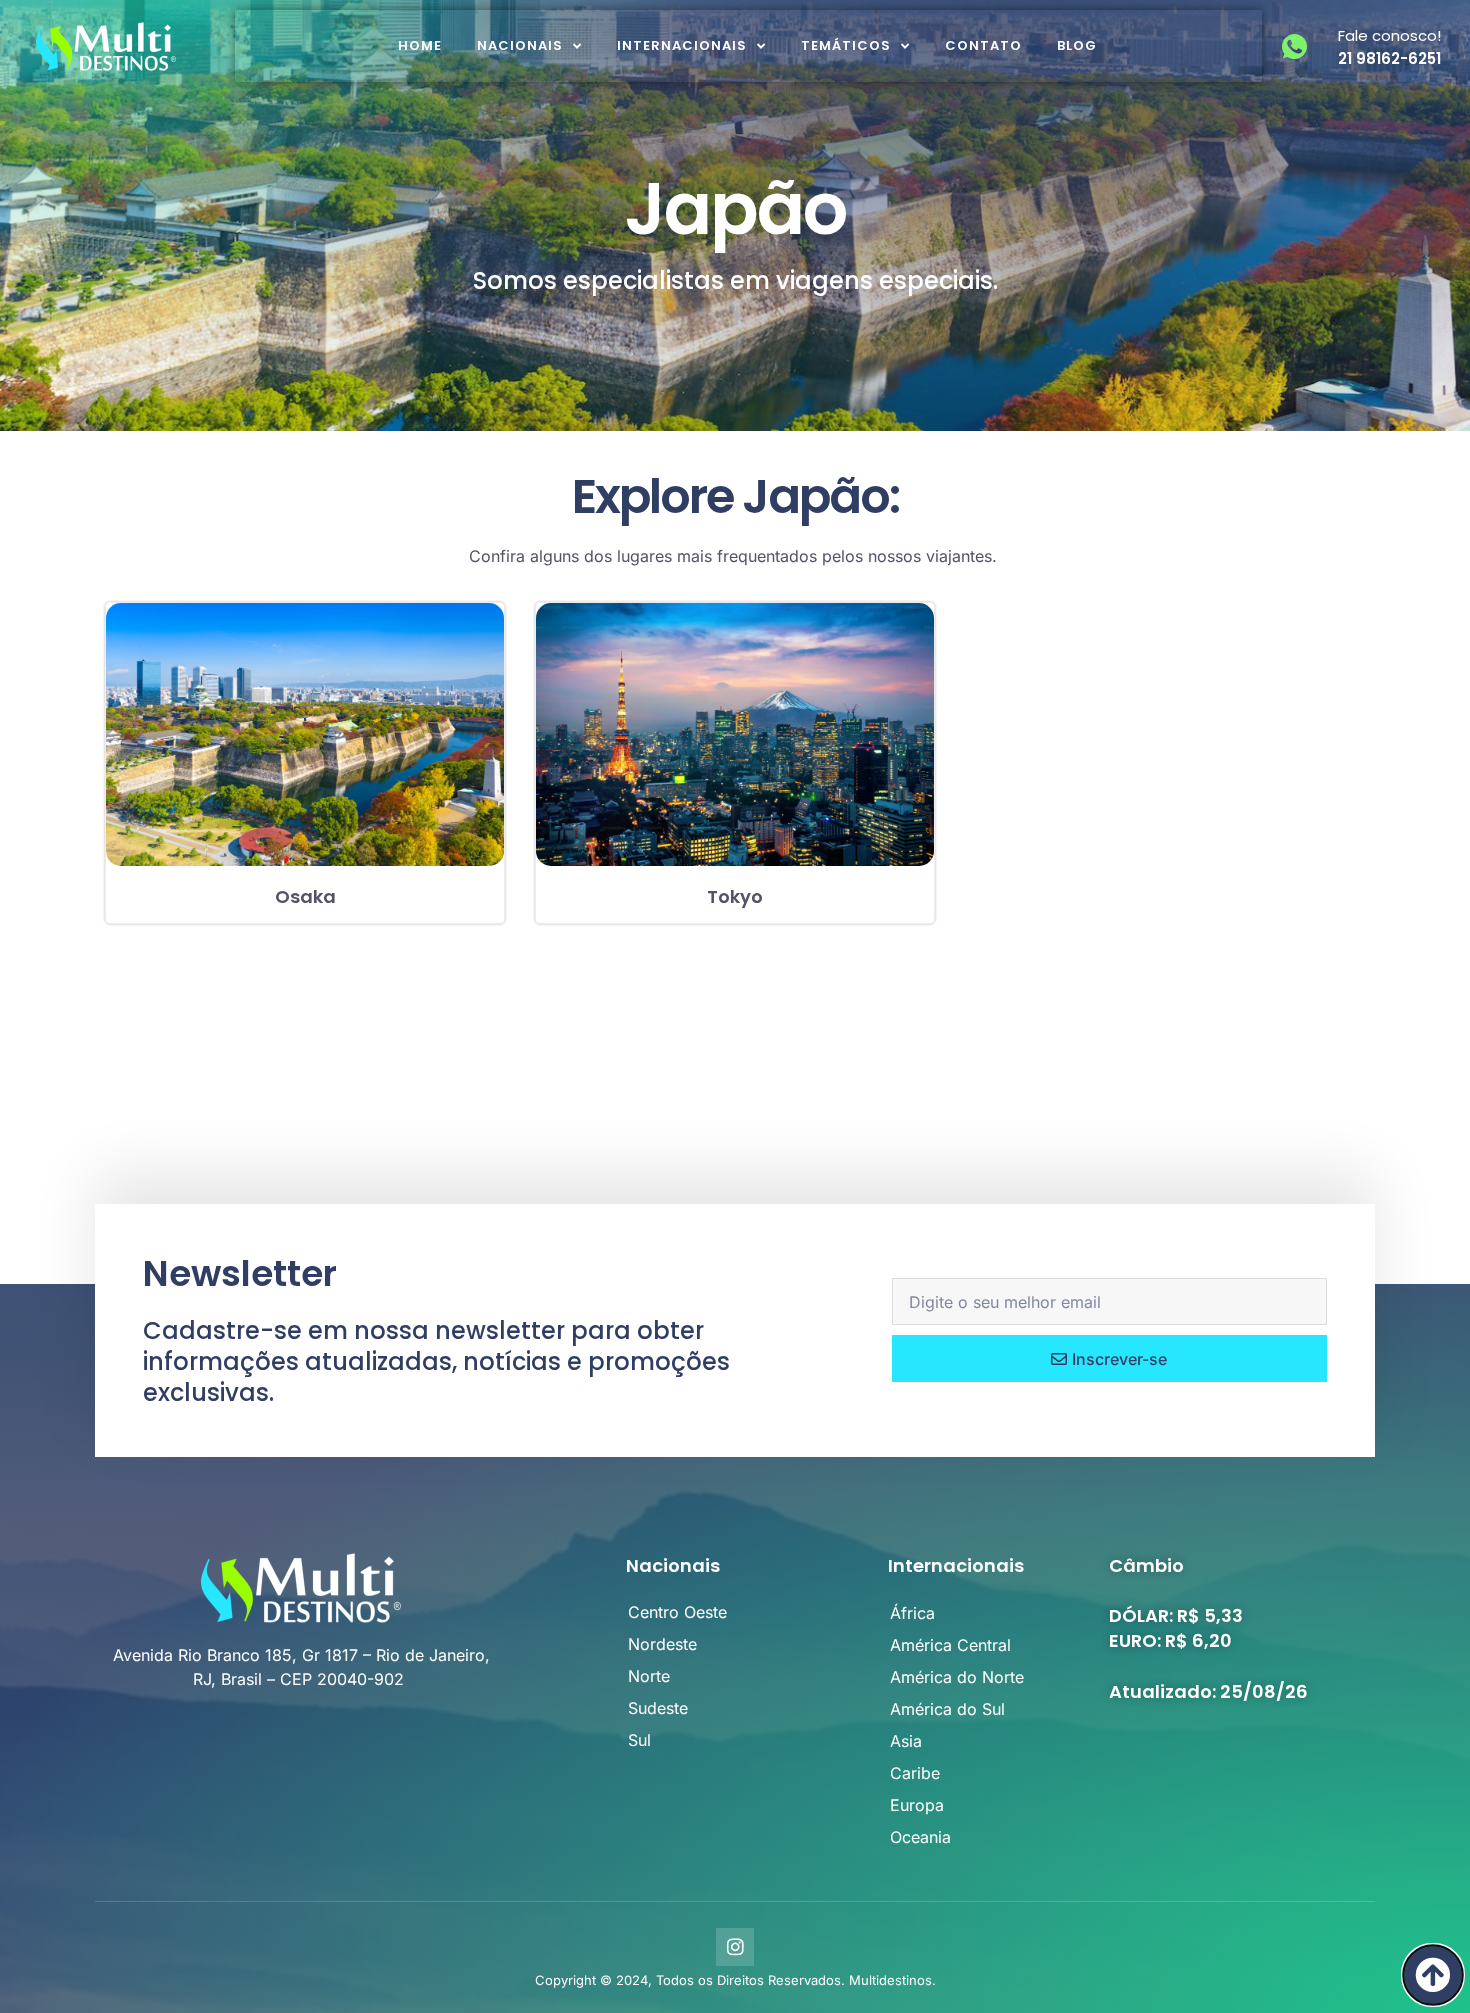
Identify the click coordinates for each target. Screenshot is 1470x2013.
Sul (639, 1740)
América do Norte (957, 1677)
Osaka (305, 896)
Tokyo (735, 896)
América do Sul (947, 1709)
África (912, 1613)
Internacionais (682, 45)
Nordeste (662, 1644)
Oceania (920, 1837)
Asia (906, 1741)
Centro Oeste (677, 1612)
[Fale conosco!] (1294, 46)
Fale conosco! (1389, 35)
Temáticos (846, 45)
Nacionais (520, 45)
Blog (1077, 45)
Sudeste (658, 1708)
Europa (917, 1805)
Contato (983, 45)
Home (420, 45)
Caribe (915, 1773)
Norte (649, 1676)
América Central (950, 1645)
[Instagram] (735, 1947)
